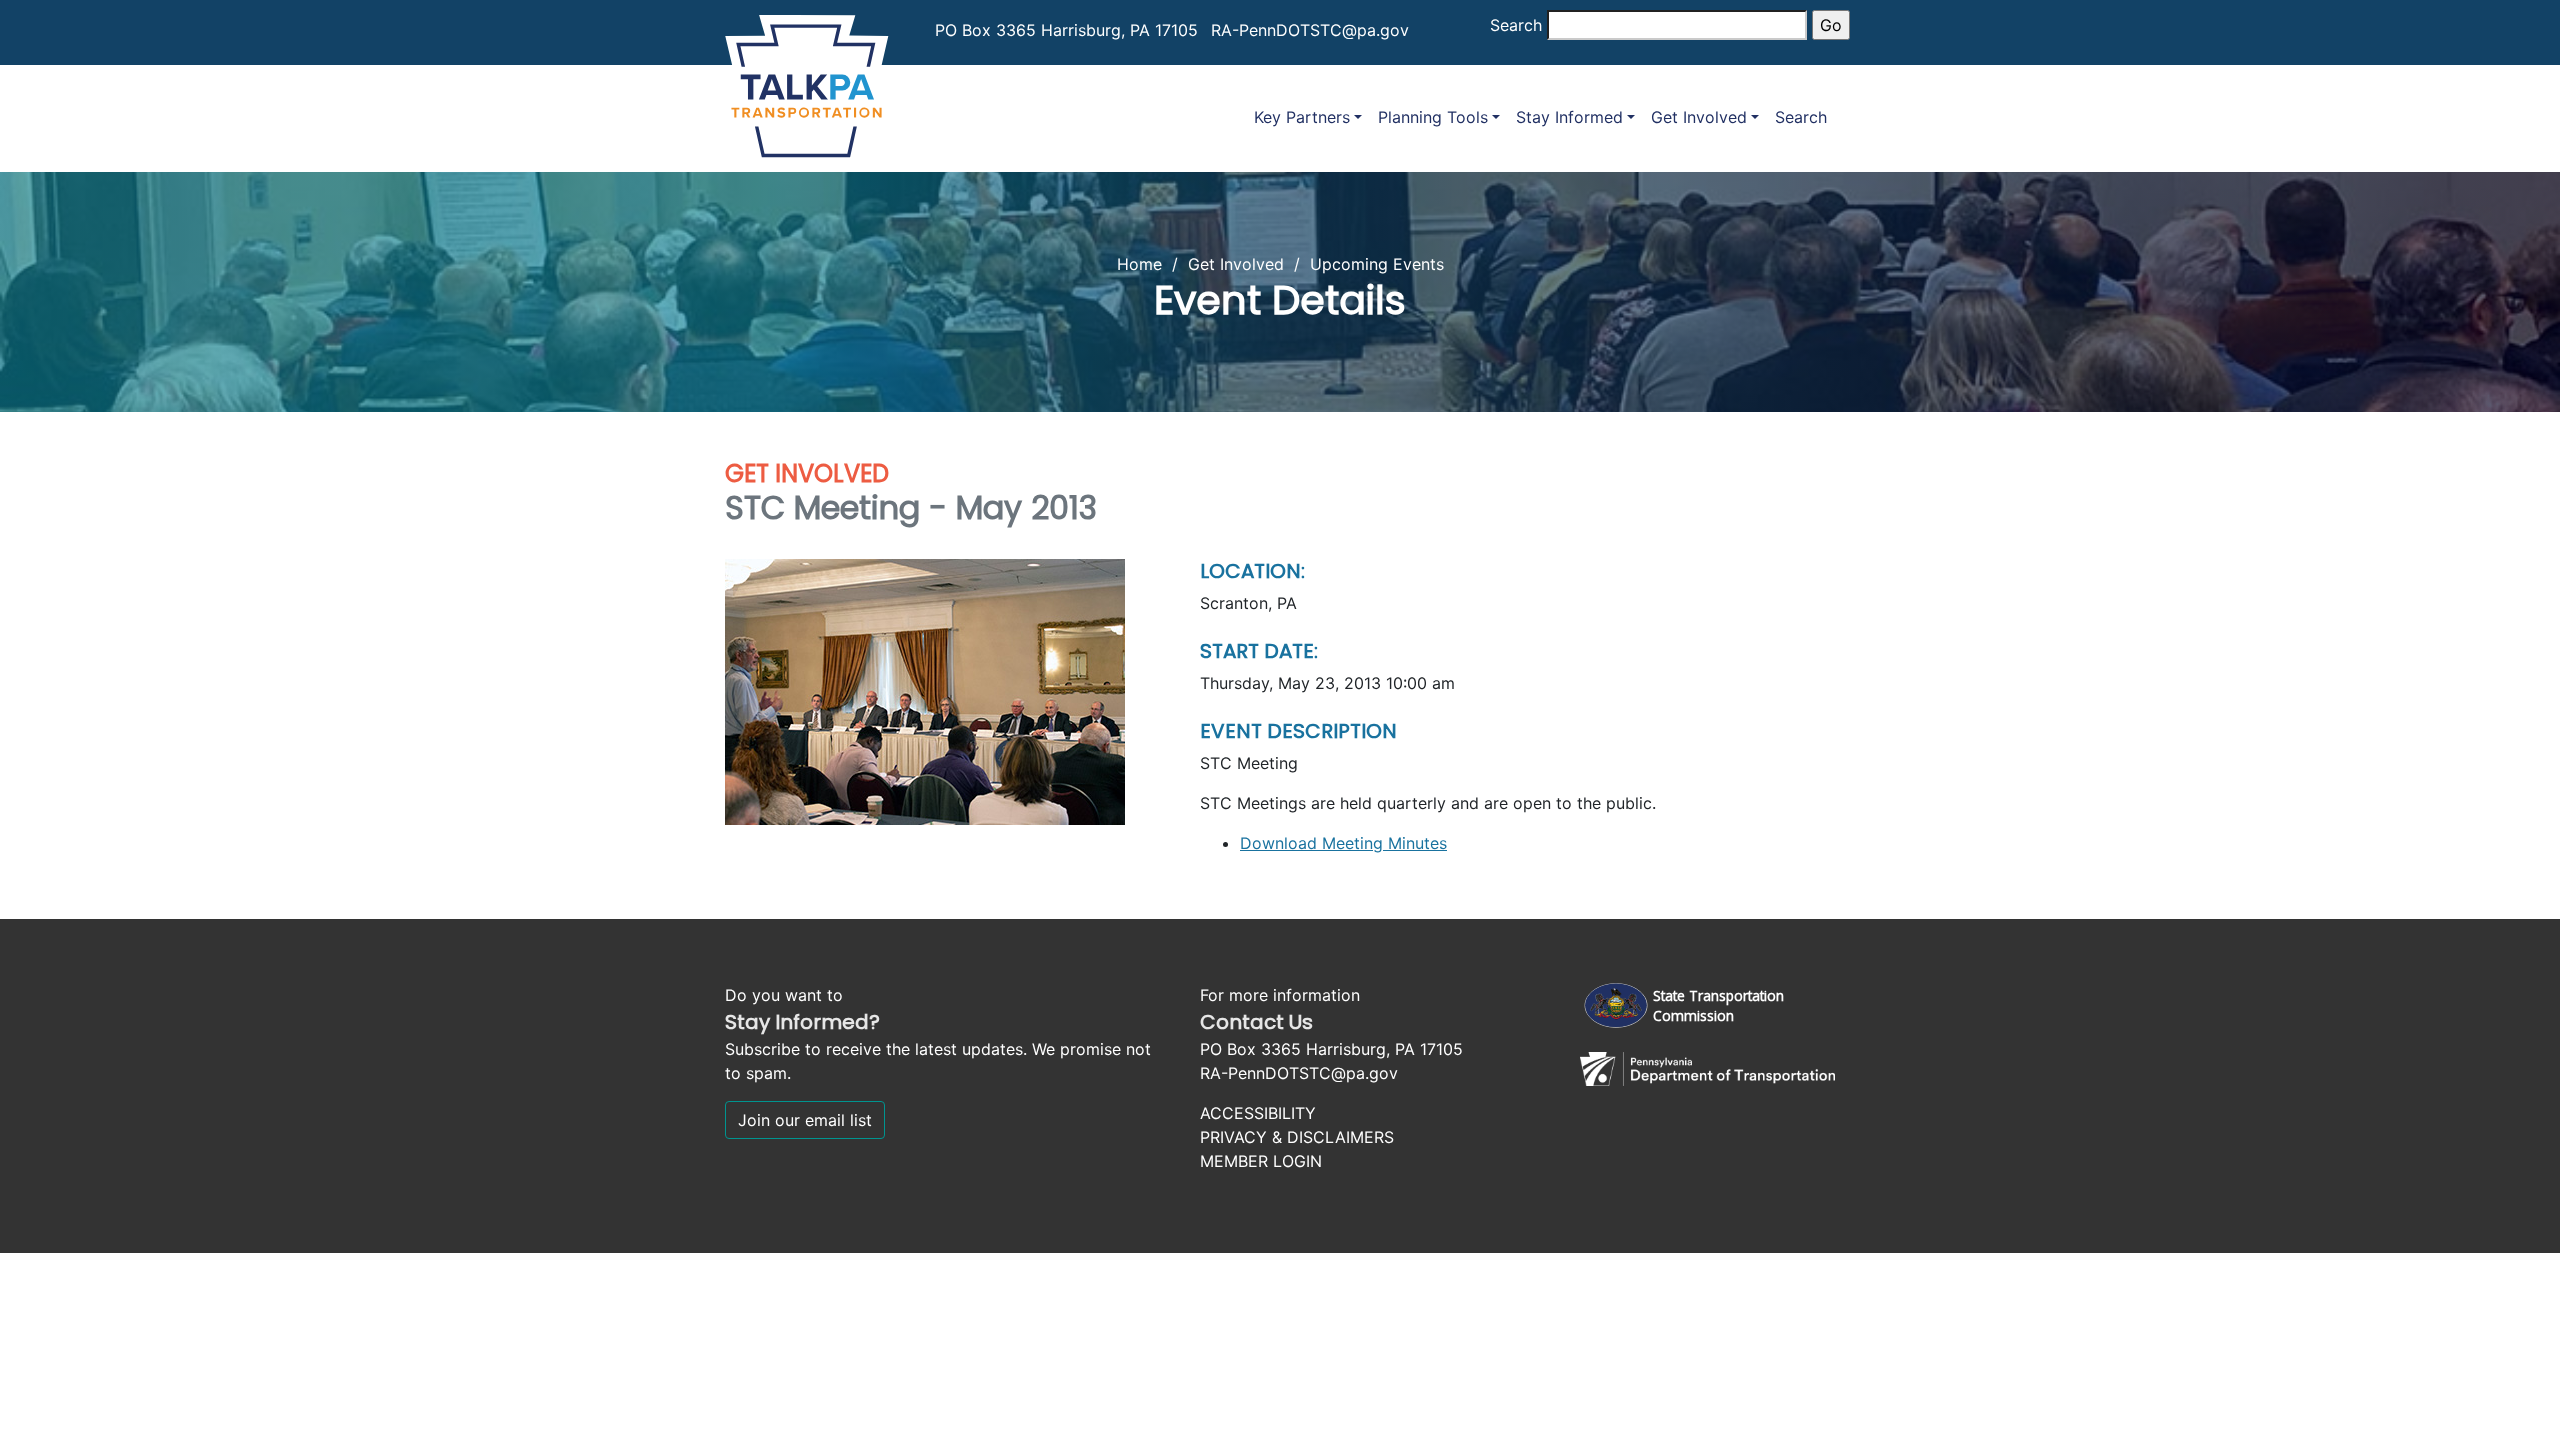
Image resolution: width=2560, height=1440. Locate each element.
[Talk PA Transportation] (807, 82)
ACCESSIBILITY (1258, 1113)
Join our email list (805, 1120)
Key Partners (1302, 117)
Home (1139, 264)
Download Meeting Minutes (1343, 843)
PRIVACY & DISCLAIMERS (1297, 1137)
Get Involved (1699, 117)
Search (1516, 25)
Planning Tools (1433, 117)
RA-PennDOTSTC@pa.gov (1310, 30)
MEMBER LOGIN (1261, 1161)
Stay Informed (1569, 117)
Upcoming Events (1377, 264)
